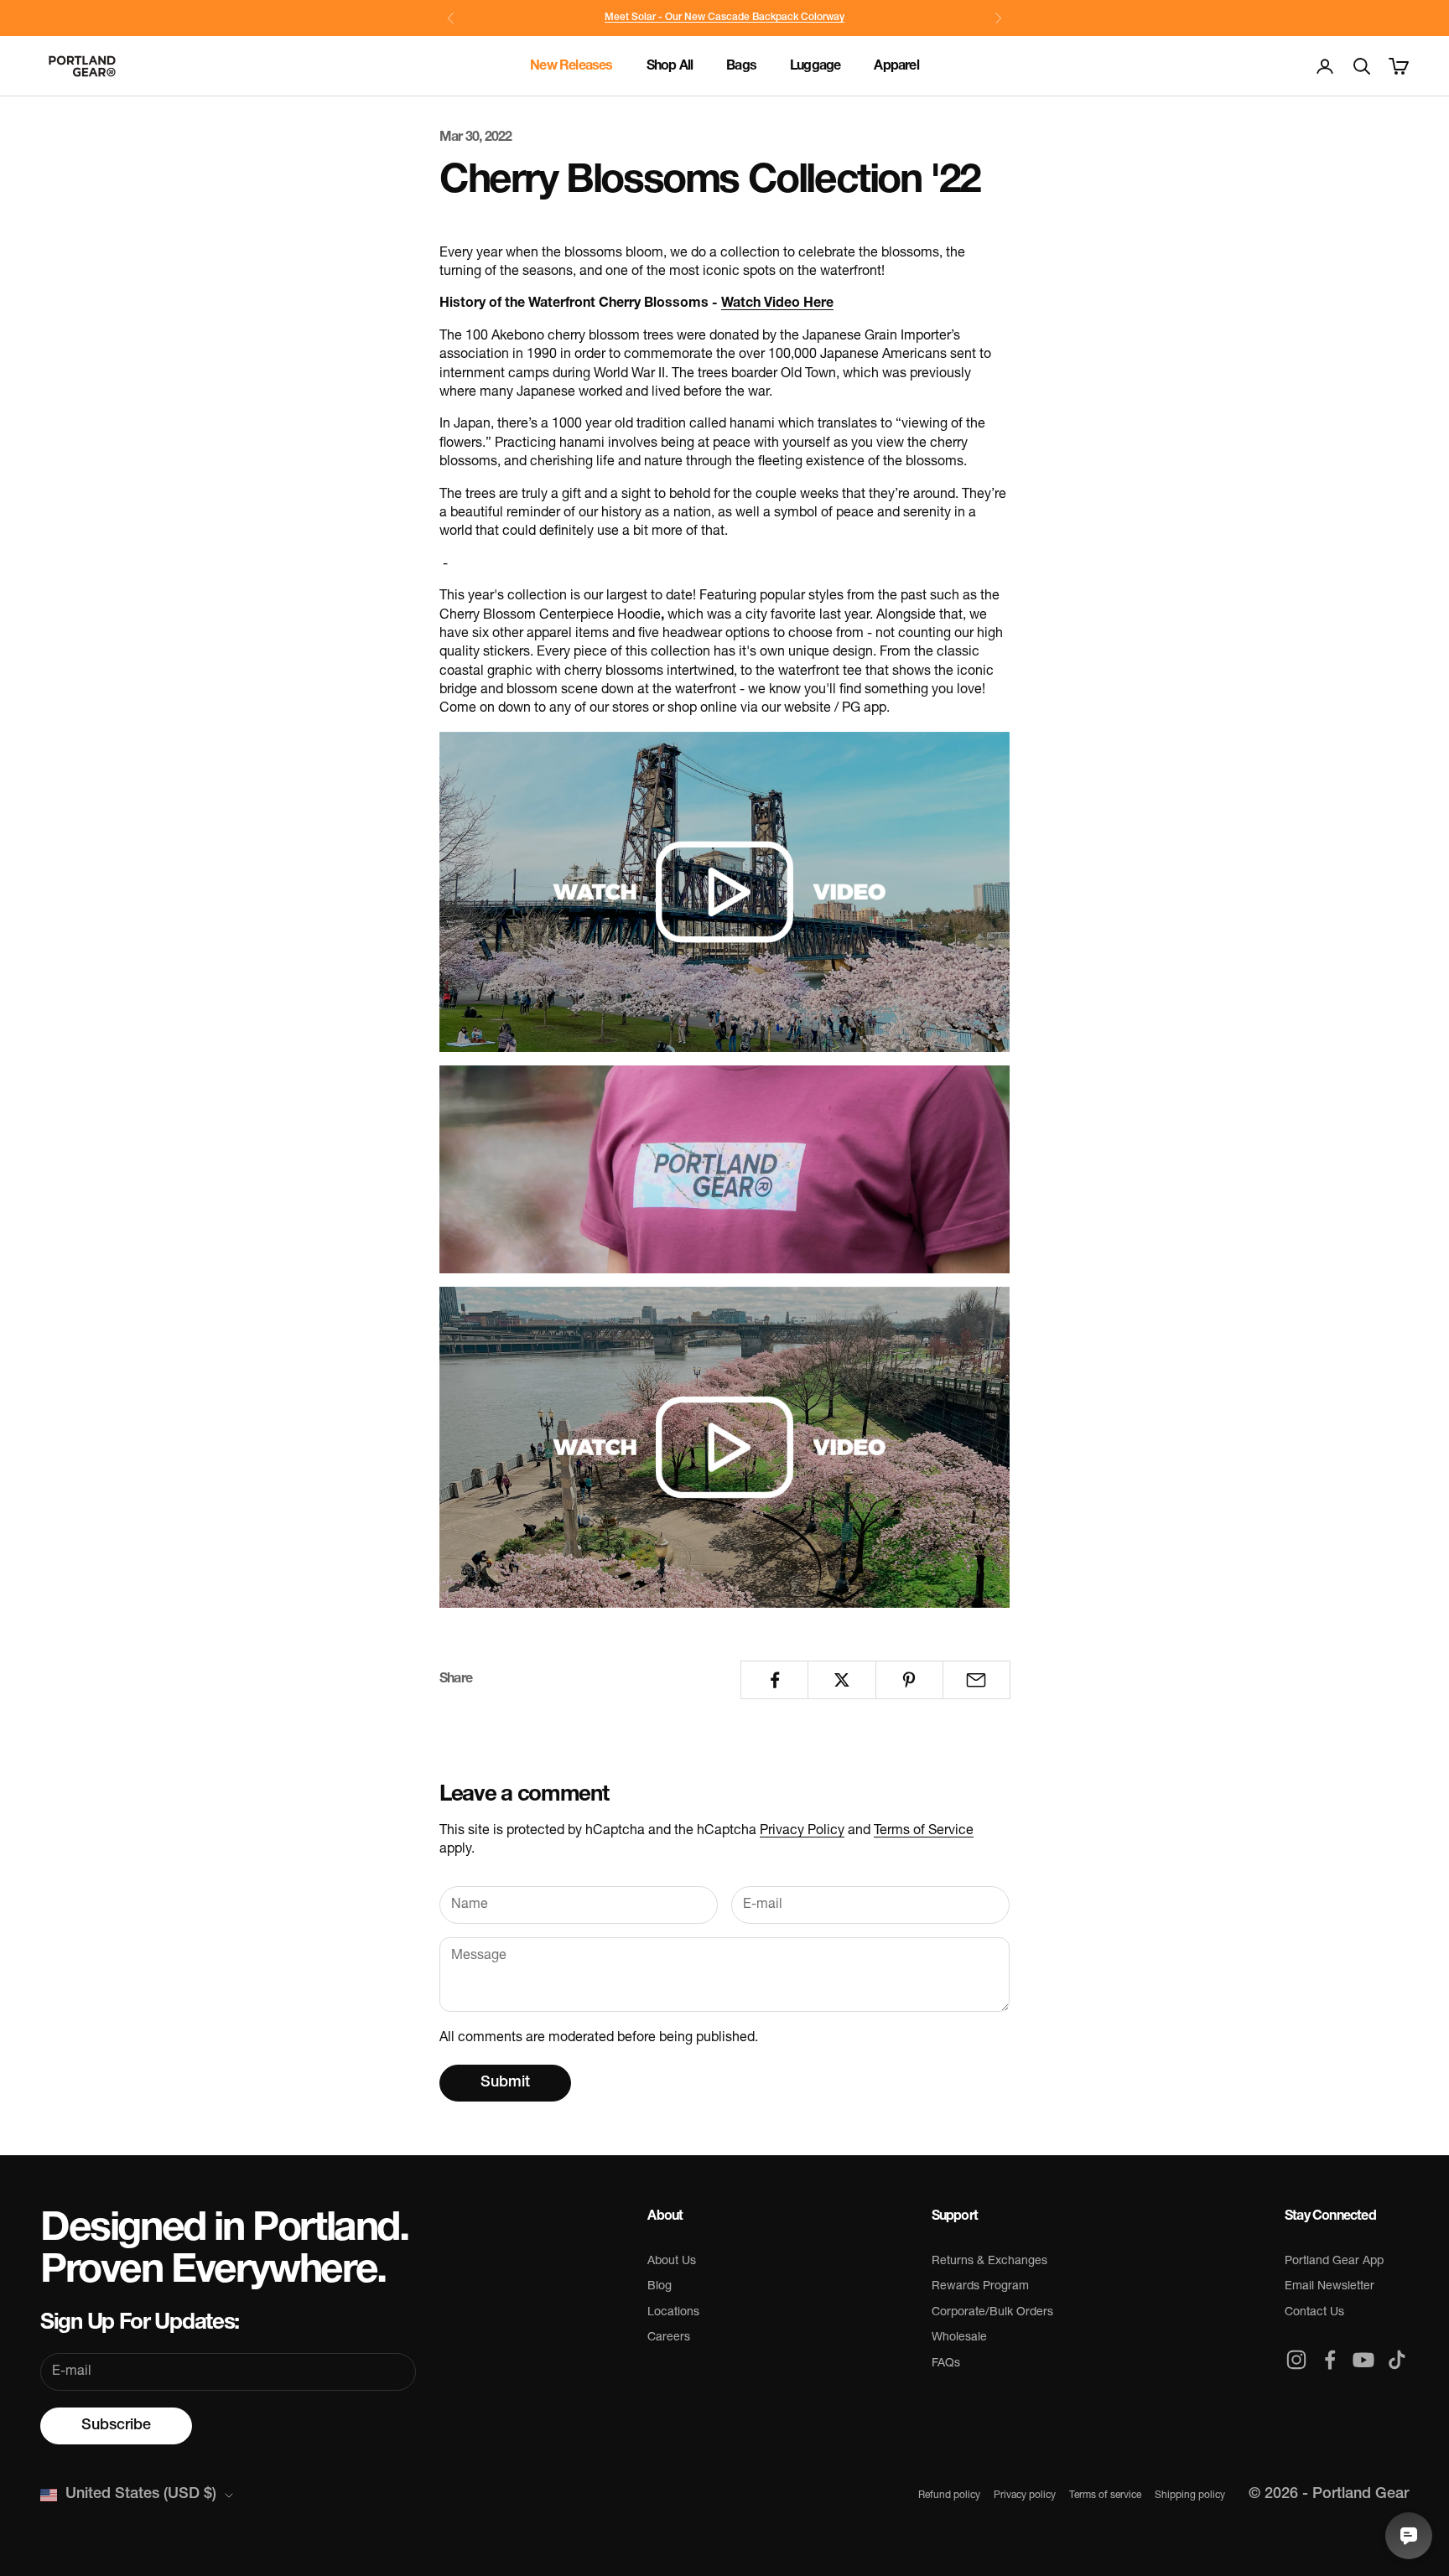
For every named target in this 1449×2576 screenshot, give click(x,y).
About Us (672, 2261)
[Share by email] (976, 1680)
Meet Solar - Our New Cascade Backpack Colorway (724, 18)
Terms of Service (924, 1831)
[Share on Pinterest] (909, 1680)
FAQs (946, 2363)
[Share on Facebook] (774, 1680)
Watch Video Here (777, 303)
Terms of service (1105, 2496)
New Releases (571, 66)
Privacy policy (1025, 2496)
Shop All (670, 66)
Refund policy (949, 2496)
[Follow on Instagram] (1296, 2360)
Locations (673, 2312)
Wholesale (959, 2338)
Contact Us (1314, 2312)
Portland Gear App (1334, 2261)
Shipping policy (1190, 2496)
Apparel (896, 66)
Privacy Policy (802, 1831)
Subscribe (116, 2426)
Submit (505, 2083)
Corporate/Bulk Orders (992, 2312)
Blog (660, 2286)
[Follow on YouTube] (1363, 2360)
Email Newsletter (1330, 2286)
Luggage (815, 66)
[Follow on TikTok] (1397, 2360)
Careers (669, 2338)
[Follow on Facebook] (1330, 2360)
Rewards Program (980, 2286)
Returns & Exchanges (989, 2261)
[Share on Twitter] (841, 1680)
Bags (741, 66)
